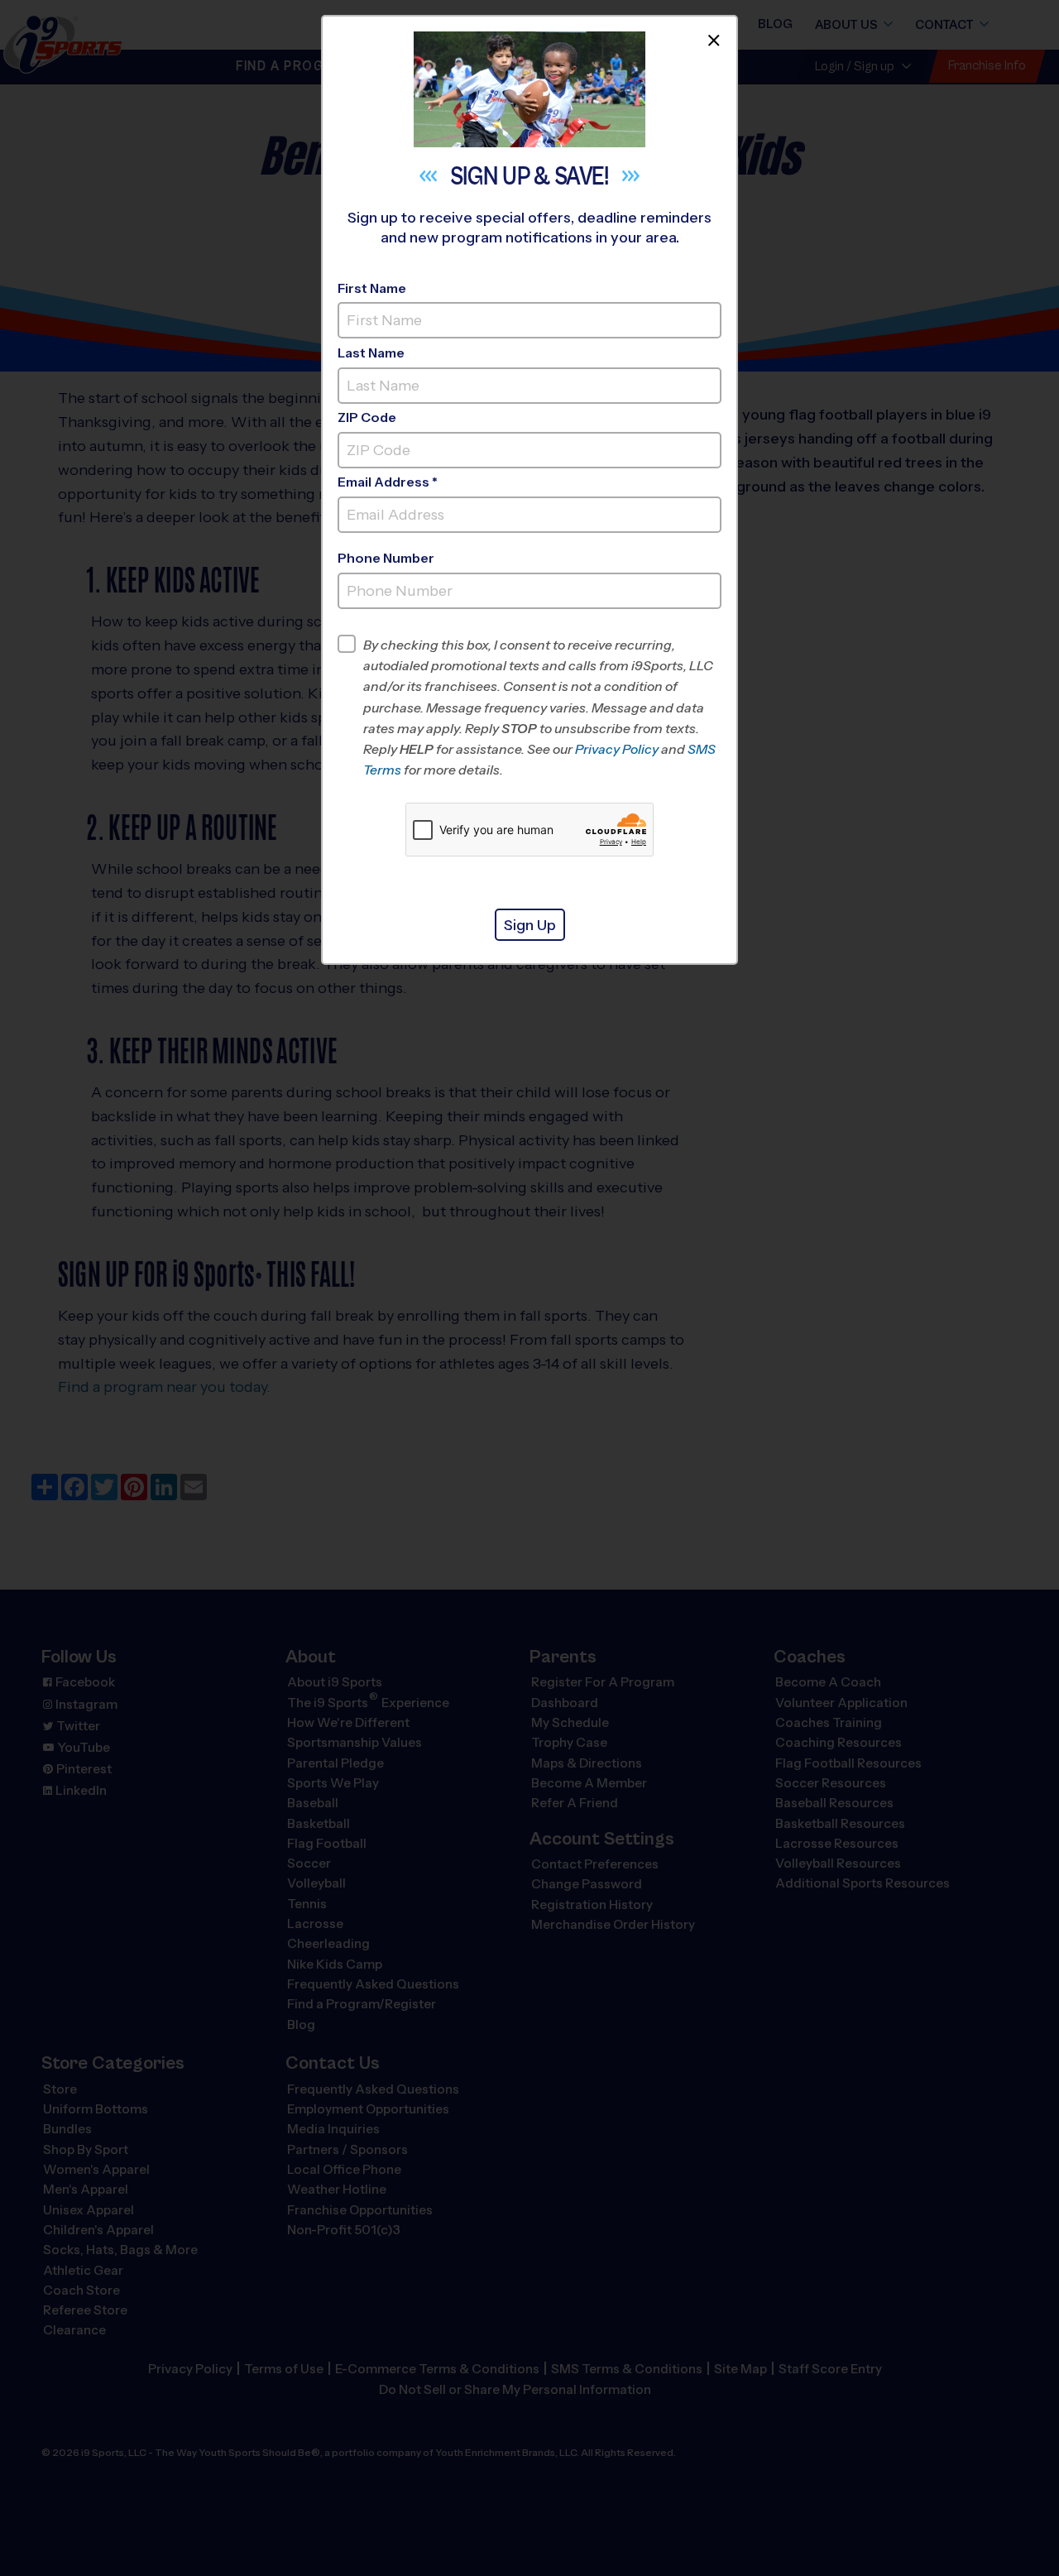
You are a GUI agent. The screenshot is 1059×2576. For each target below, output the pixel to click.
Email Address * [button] (388, 482)
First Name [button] (372, 288)
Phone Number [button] (386, 558)
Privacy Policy (617, 749)
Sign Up (530, 925)
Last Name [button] (371, 353)
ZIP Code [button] (367, 417)
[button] (542, 708)
